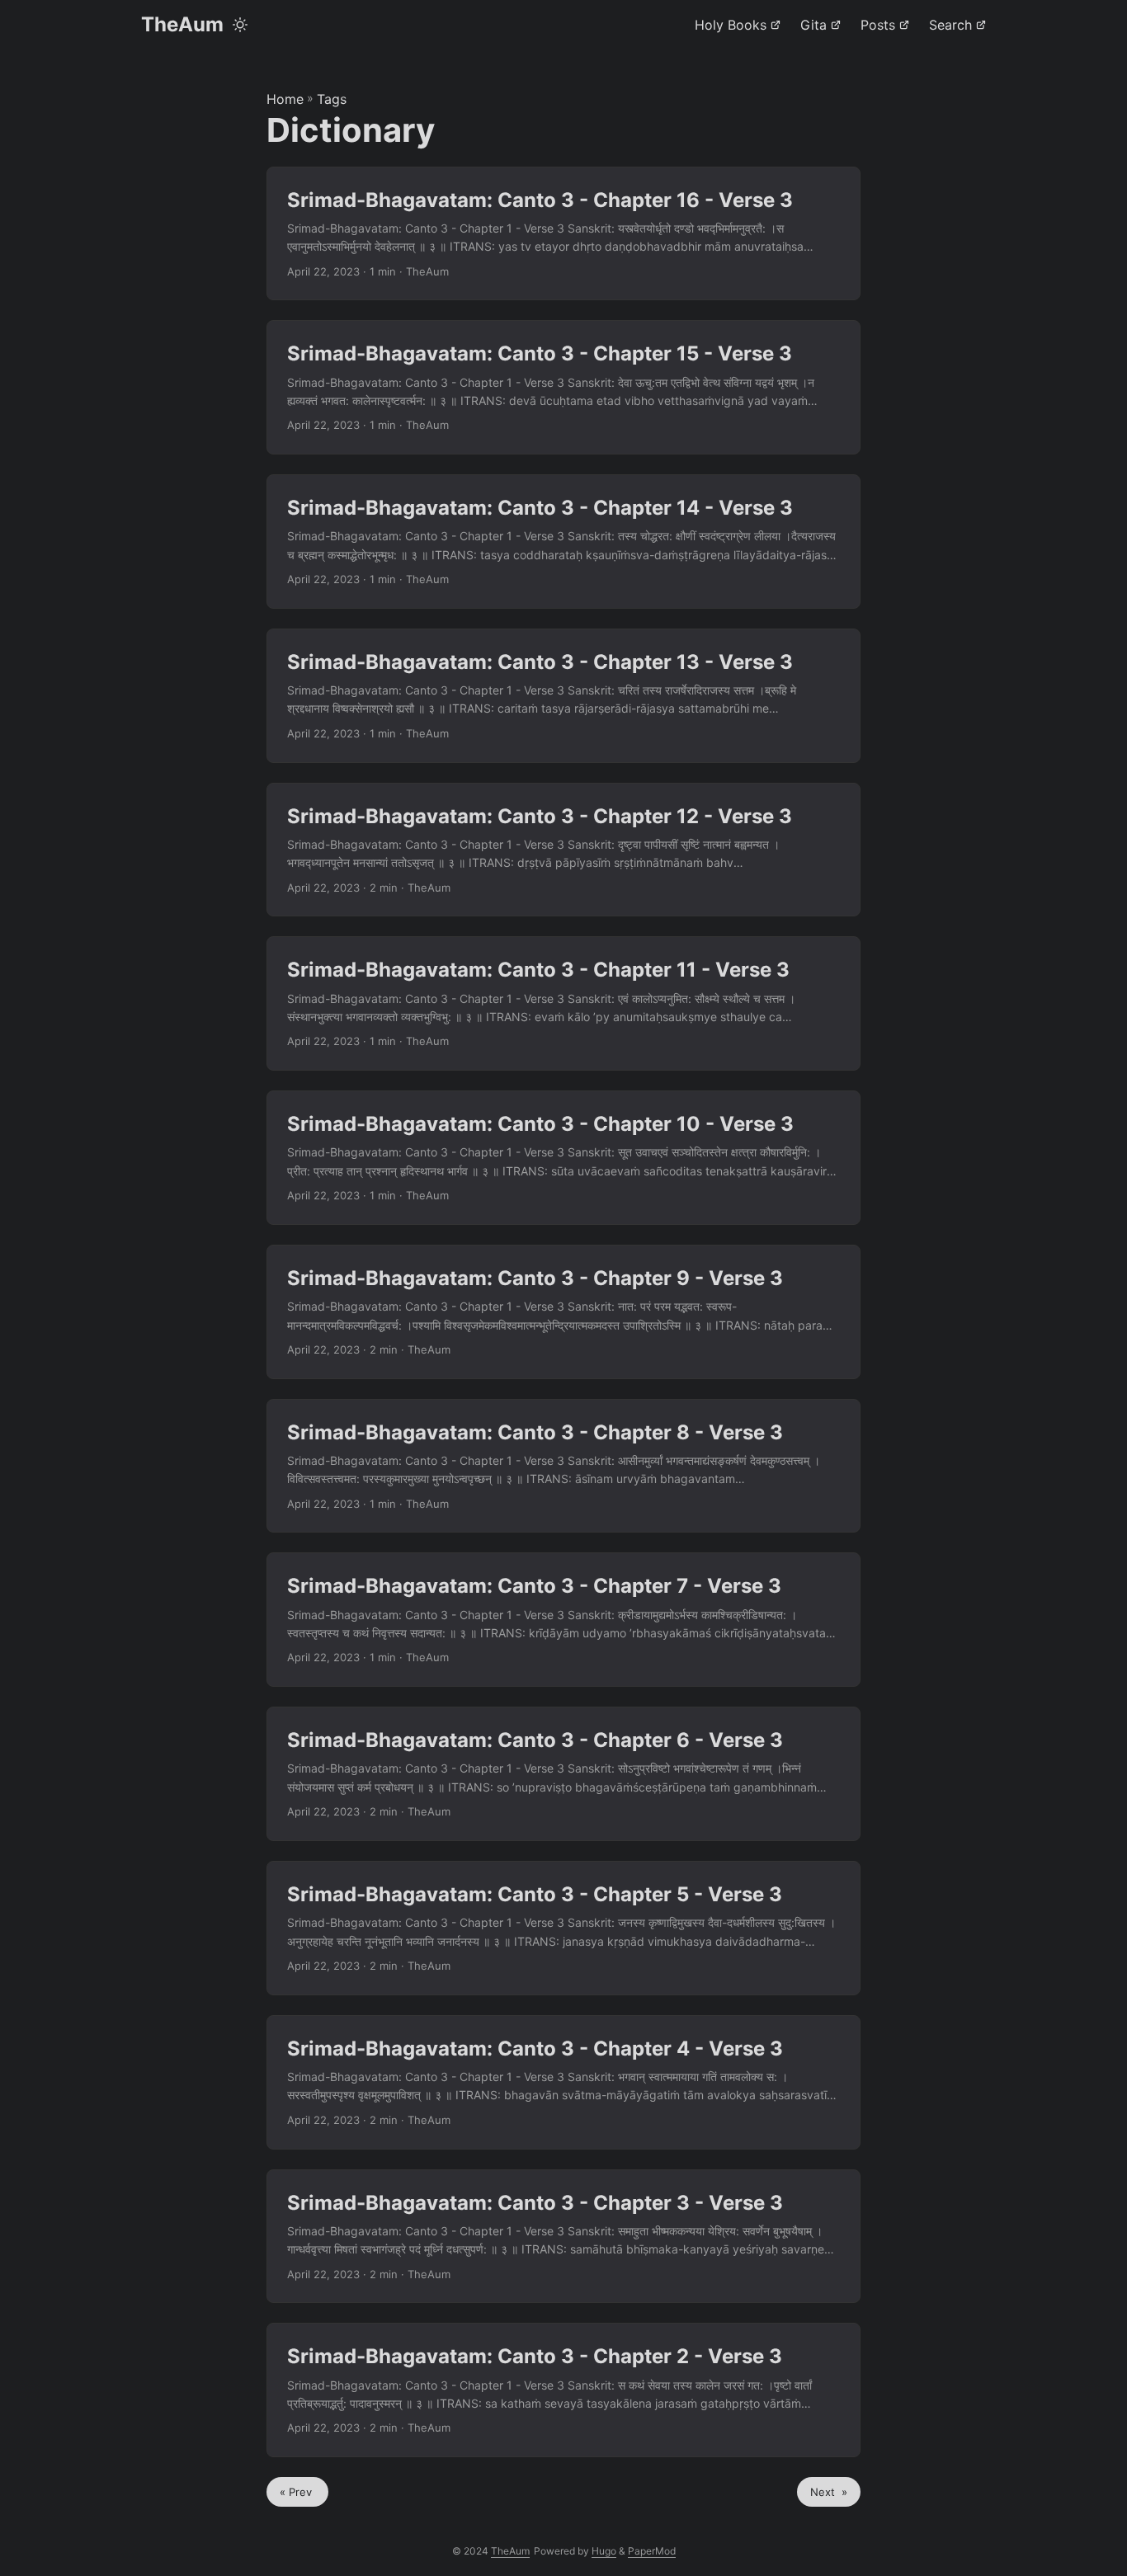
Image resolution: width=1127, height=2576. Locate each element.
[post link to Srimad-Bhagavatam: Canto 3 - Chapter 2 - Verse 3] (563, 2390)
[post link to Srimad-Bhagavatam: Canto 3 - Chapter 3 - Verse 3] (563, 2237)
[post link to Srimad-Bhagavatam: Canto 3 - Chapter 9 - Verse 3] (563, 1312)
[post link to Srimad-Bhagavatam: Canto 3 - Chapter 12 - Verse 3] (563, 850)
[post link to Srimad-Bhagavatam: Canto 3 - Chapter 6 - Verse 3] (563, 1774)
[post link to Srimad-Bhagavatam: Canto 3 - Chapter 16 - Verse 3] (563, 234)
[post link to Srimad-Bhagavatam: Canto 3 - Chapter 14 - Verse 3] (563, 542)
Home (285, 99)
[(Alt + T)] (240, 25)
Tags (332, 99)
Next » (829, 2492)
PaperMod (652, 2551)
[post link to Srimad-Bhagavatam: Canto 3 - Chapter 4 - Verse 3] (563, 2082)
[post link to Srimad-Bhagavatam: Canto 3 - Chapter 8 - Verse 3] (563, 1466)
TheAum (182, 24)
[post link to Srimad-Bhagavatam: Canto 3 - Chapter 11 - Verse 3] (563, 1003)
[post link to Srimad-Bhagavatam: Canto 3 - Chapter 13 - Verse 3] (563, 696)
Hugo (604, 2551)
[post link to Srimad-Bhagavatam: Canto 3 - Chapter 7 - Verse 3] (563, 1620)
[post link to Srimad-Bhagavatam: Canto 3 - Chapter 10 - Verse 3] (563, 1158)
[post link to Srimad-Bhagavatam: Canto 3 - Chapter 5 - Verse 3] (563, 1928)
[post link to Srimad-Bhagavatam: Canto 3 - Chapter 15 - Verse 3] (563, 387)
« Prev (297, 2492)
